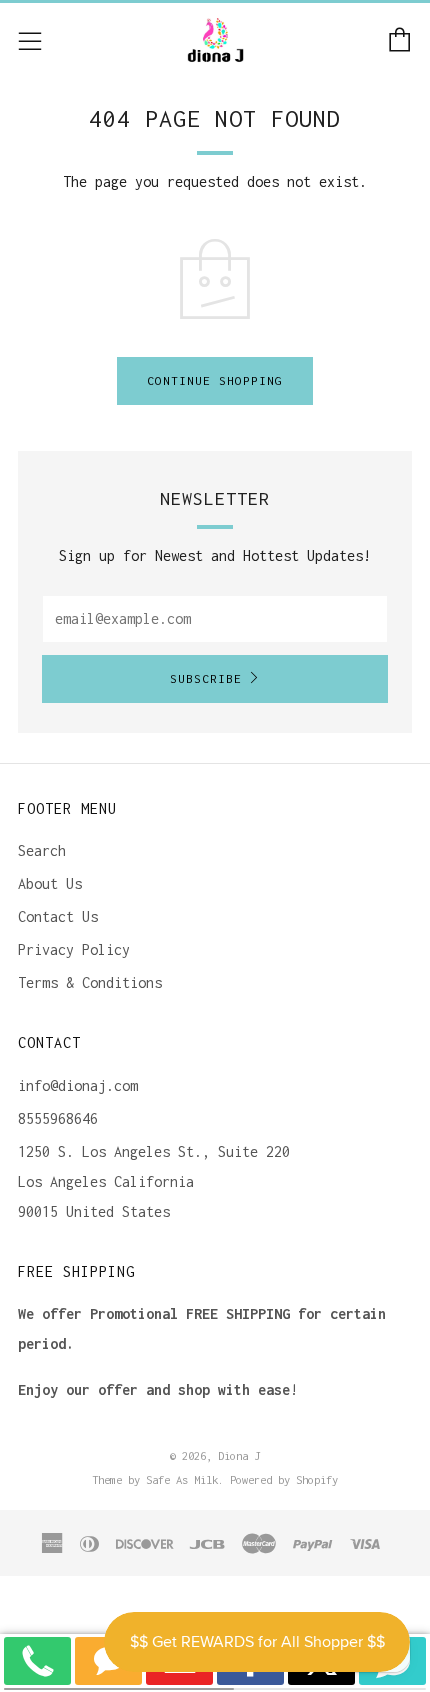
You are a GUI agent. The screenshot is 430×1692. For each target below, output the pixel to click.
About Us (50, 883)
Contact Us (58, 916)
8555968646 (58, 1118)
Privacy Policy (74, 949)
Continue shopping (215, 380)
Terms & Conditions (90, 982)
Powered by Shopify (284, 1479)
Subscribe (206, 678)
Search (42, 850)
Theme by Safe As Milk (155, 1479)
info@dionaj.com (78, 1085)
